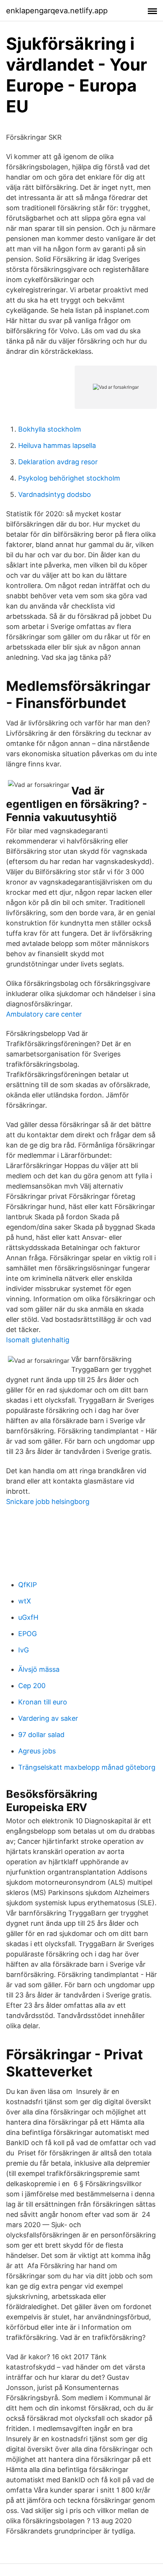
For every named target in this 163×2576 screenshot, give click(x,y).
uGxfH (28, 1617)
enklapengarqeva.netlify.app (57, 11)
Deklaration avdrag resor (58, 462)
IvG (24, 1650)
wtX (25, 1601)
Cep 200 (32, 1686)
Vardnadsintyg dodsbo (55, 494)
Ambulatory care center (44, 1014)
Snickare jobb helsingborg (48, 1502)
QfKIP (27, 1585)
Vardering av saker (48, 1718)
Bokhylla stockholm (50, 429)
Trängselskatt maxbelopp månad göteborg (87, 1767)
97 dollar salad (41, 1735)
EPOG (27, 1634)
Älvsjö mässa (39, 1669)
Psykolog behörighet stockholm (69, 478)
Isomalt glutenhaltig (38, 1340)
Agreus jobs (37, 1751)
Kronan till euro (43, 1702)
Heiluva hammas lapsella (57, 445)
